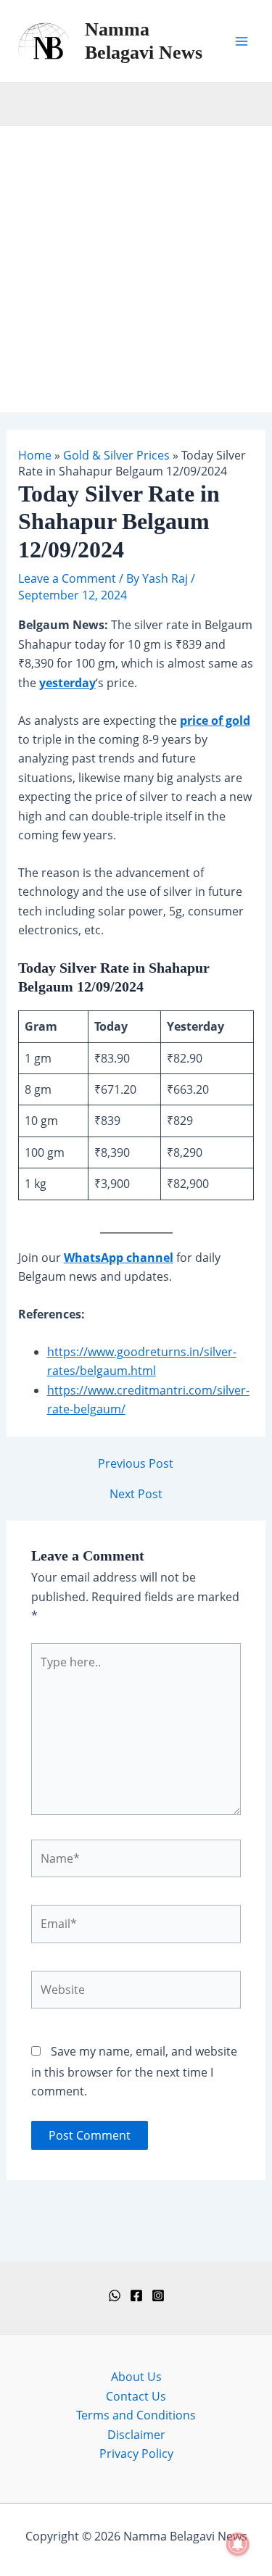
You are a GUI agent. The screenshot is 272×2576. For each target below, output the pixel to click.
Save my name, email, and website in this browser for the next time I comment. (134, 2071)
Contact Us (136, 2396)
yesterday (67, 683)
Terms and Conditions (136, 2415)
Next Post (136, 1494)
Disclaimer (136, 2435)
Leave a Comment (67, 578)
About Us (136, 2377)
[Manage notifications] (238, 2544)
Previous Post (136, 1463)
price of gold (215, 720)
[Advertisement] (136, 269)
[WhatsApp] (115, 2295)
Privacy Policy (136, 2454)
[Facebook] (136, 2295)
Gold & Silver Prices (116, 455)
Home (35, 455)
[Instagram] (158, 2295)
